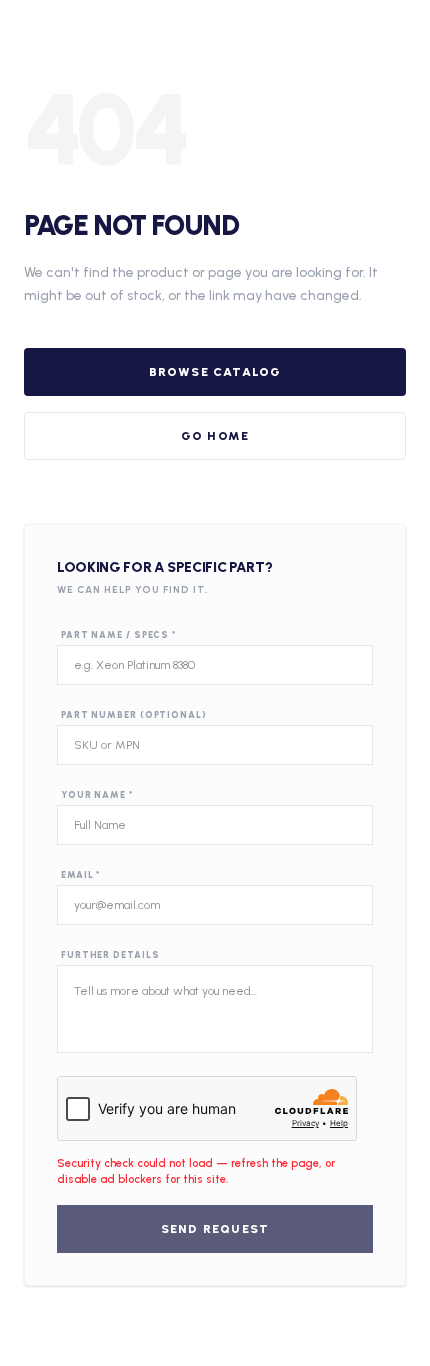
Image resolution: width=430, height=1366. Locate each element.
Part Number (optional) (134, 714)
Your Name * (97, 794)
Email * (80, 874)
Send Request (215, 1229)
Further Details (110, 954)
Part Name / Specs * (118, 634)
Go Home (215, 436)
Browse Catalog (215, 372)
